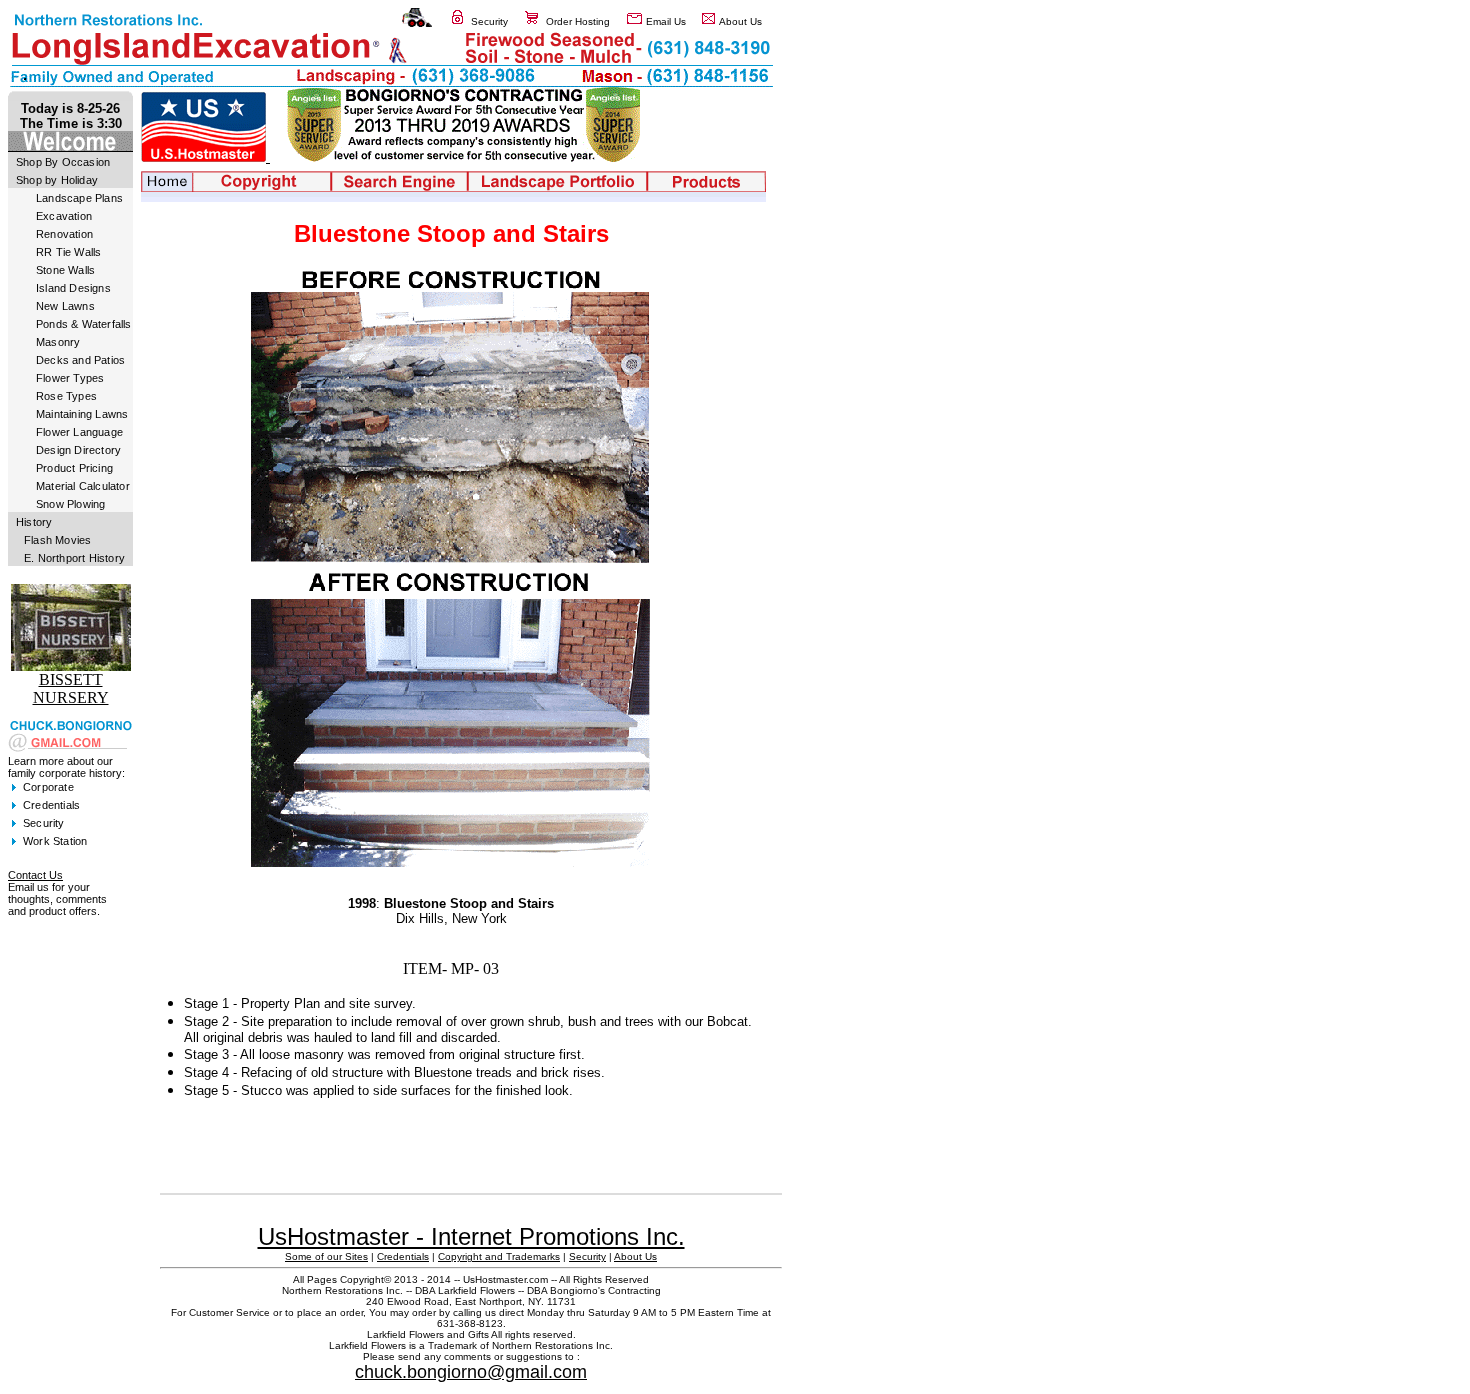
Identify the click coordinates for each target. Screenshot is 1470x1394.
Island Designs (73, 288)
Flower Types (70, 378)
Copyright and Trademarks (499, 1256)
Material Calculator (83, 486)
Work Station (55, 841)
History (34, 522)
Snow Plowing (70, 504)
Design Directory (78, 450)
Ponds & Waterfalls (84, 324)
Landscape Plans (79, 198)
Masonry (58, 342)
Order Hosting (578, 21)
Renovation (64, 234)
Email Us (666, 21)
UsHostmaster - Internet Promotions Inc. (471, 1236)
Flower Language (79, 432)
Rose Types (66, 396)
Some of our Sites (326, 1256)
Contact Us (35, 875)
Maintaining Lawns (82, 414)
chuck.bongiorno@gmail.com (471, 1372)
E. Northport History (74, 558)
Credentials (51, 805)
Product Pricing (74, 468)
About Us (740, 21)
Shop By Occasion (63, 162)
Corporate (48, 787)
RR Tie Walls (68, 252)
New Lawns (65, 306)
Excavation (64, 216)
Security (489, 21)
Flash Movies (57, 540)
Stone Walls (65, 270)
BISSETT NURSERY (71, 688)
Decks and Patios (80, 360)
